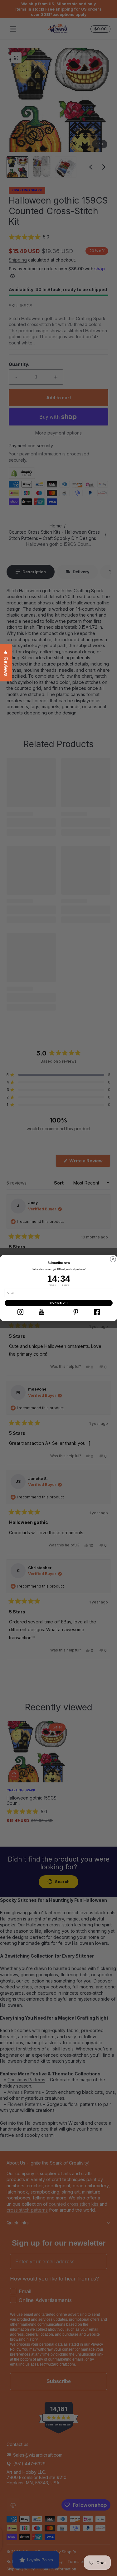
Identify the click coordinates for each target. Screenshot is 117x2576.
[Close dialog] (113, 1259)
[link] (20, 1312)
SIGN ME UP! (58, 1303)
